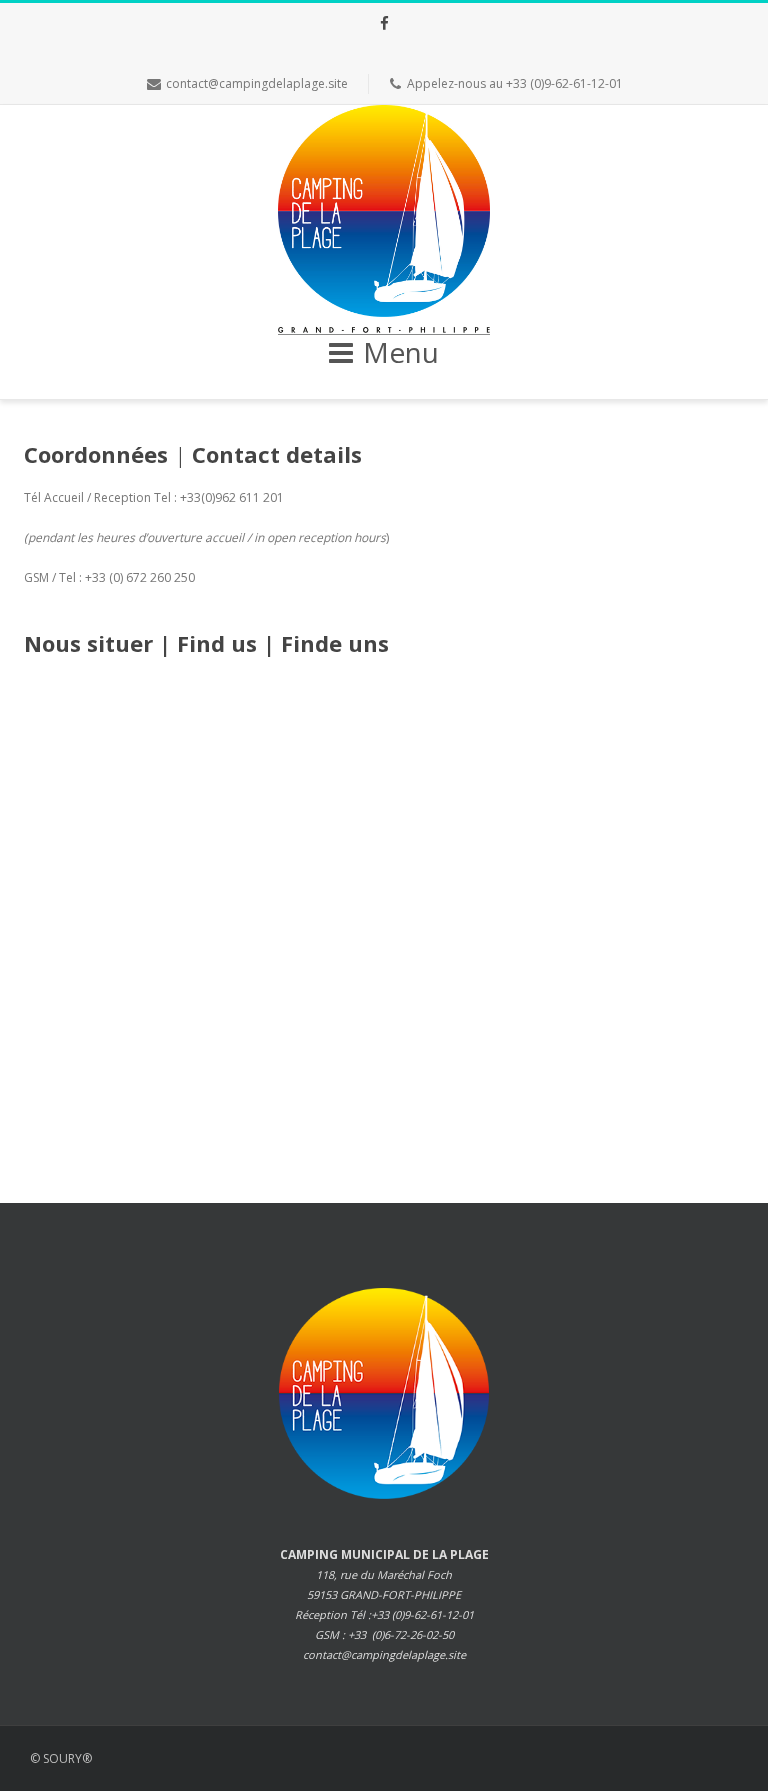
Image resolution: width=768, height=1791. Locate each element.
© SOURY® (61, 1758)
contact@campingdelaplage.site (257, 83)
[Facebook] (384, 23)
